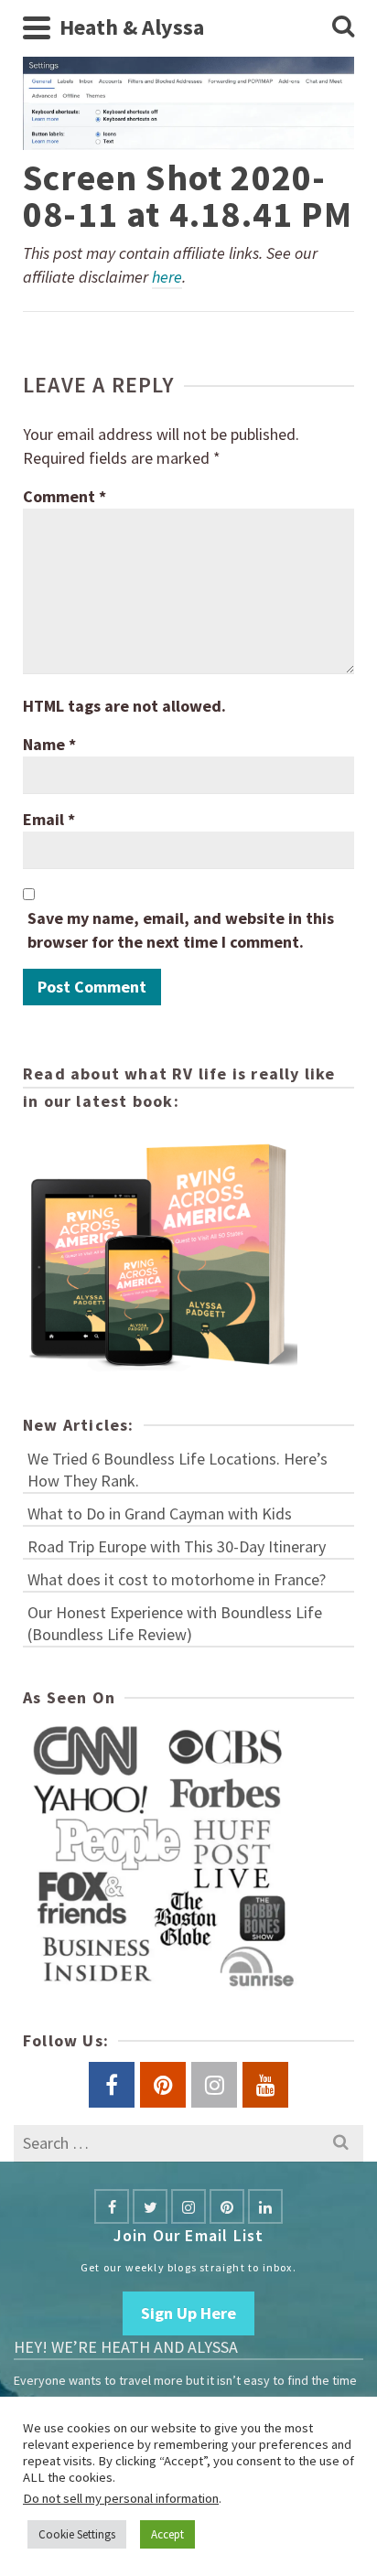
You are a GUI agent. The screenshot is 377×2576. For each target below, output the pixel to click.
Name (49, 744)
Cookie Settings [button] (77, 2534)
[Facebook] (112, 2206)
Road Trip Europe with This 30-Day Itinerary (177, 1546)
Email (49, 819)
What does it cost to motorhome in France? (177, 1579)
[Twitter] (150, 2206)
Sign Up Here (188, 2313)
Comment (65, 496)
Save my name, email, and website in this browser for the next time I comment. (181, 930)
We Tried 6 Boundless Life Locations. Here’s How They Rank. (178, 1470)
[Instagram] (188, 2206)
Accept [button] (167, 2534)
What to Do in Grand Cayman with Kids (160, 1513)
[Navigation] (37, 27)
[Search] (343, 27)
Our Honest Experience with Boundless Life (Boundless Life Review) (175, 1623)
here (167, 277)
